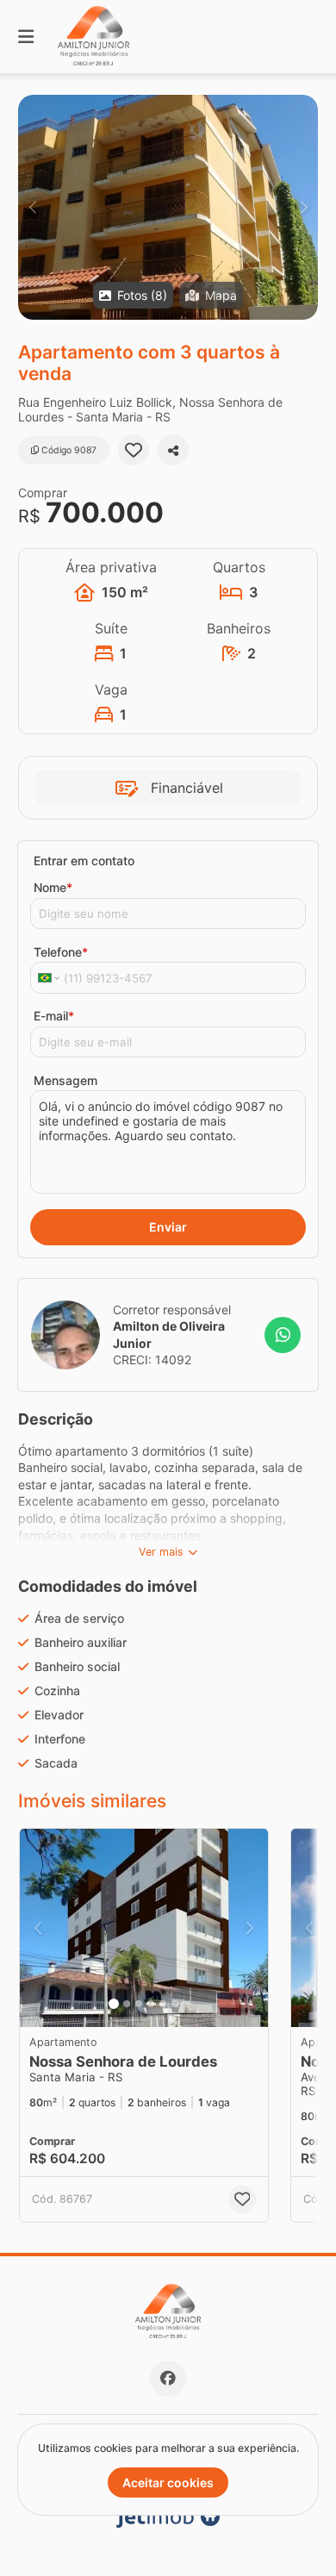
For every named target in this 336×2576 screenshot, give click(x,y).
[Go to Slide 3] (139, 2004)
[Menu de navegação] (26, 37)
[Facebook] (168, 2379)
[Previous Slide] (32, 207)
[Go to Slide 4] (151, 2004)
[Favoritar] (134, 450)
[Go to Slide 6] (175, 2004)
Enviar (168, 1227)
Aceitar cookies (168, 2482)
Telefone (61, 952)
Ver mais (161, 1552)
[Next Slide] (304, 207)
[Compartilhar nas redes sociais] (173, 450)
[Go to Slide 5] (163, 2004)
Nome (53, 887)
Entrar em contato (84, 861)
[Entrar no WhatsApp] (283, 1335)
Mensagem (65, 1080)
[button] (168, 207)
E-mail (54, 1016)
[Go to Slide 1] (114, 2004)
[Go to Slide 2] (127, 2004)
